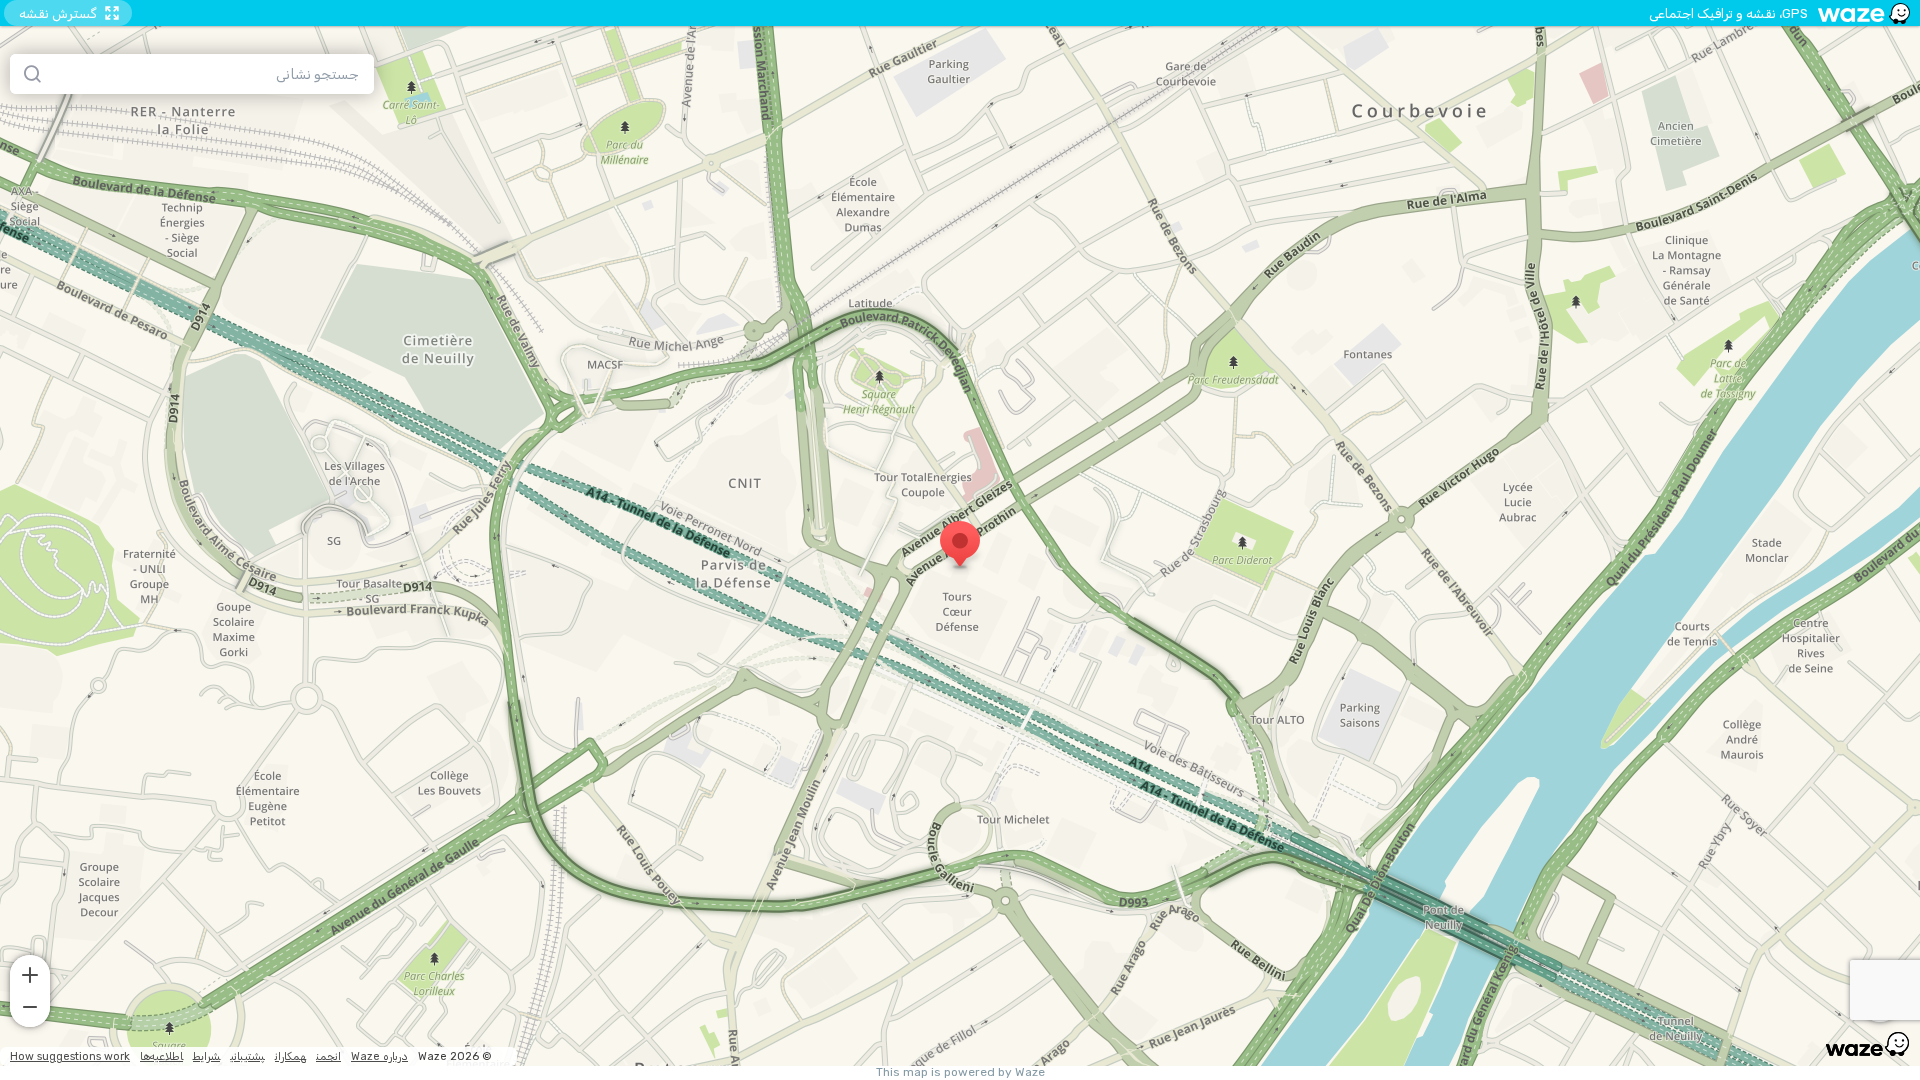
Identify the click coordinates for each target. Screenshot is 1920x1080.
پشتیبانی (247, 1056)
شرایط (206, 1056)
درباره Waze (379, 1056)
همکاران (290, 1056)
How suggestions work (70, 1056)
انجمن (328, 1056)
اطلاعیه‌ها (161, 1056)
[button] (30, 973)
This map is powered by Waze (960, 1072)
